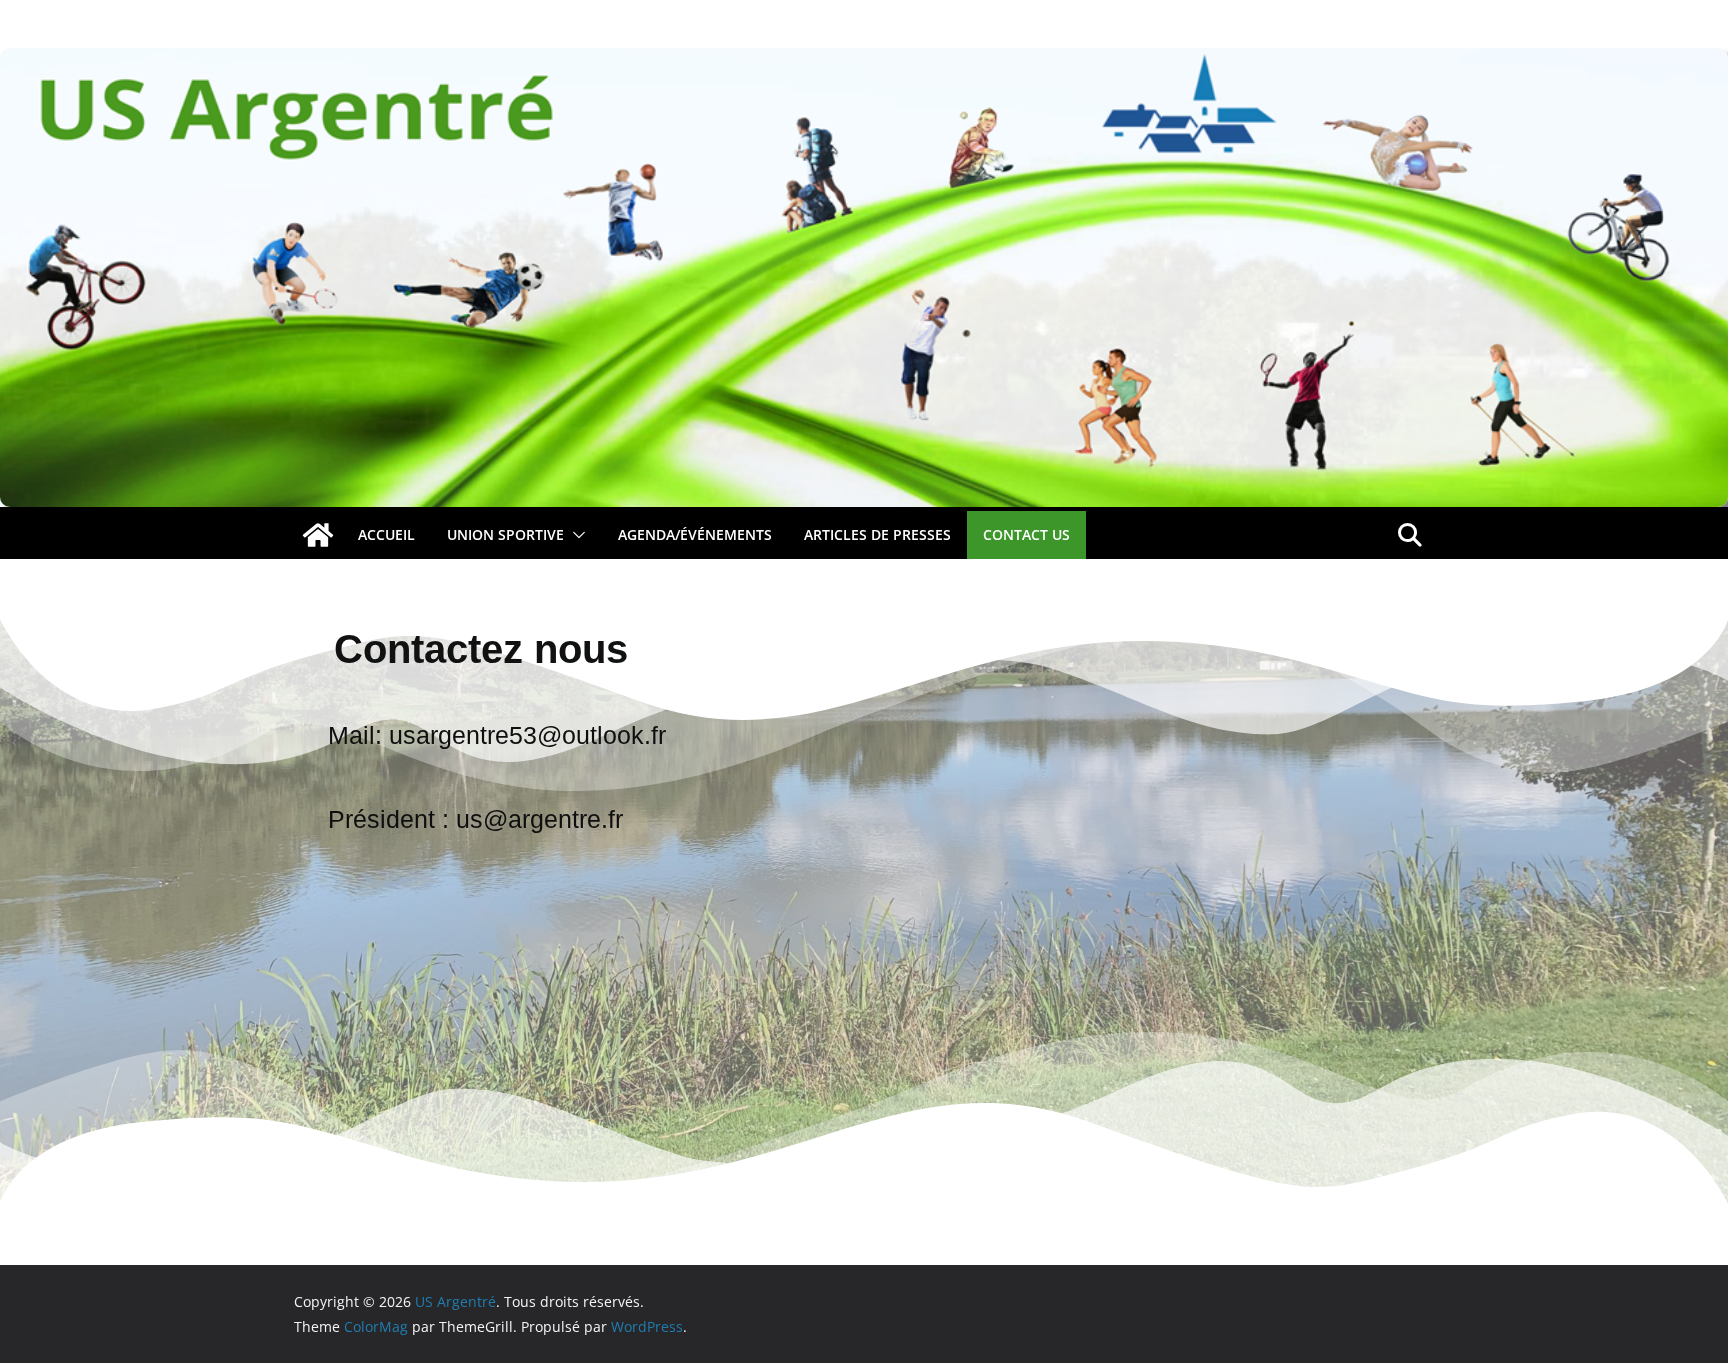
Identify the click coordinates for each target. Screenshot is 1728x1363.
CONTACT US (1026, 534)
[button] (575, 535)
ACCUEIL (386, 534)
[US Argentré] (318, 535)
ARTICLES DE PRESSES (877, 534)
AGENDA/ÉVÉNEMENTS (695, 534)
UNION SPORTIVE (505, 534)
